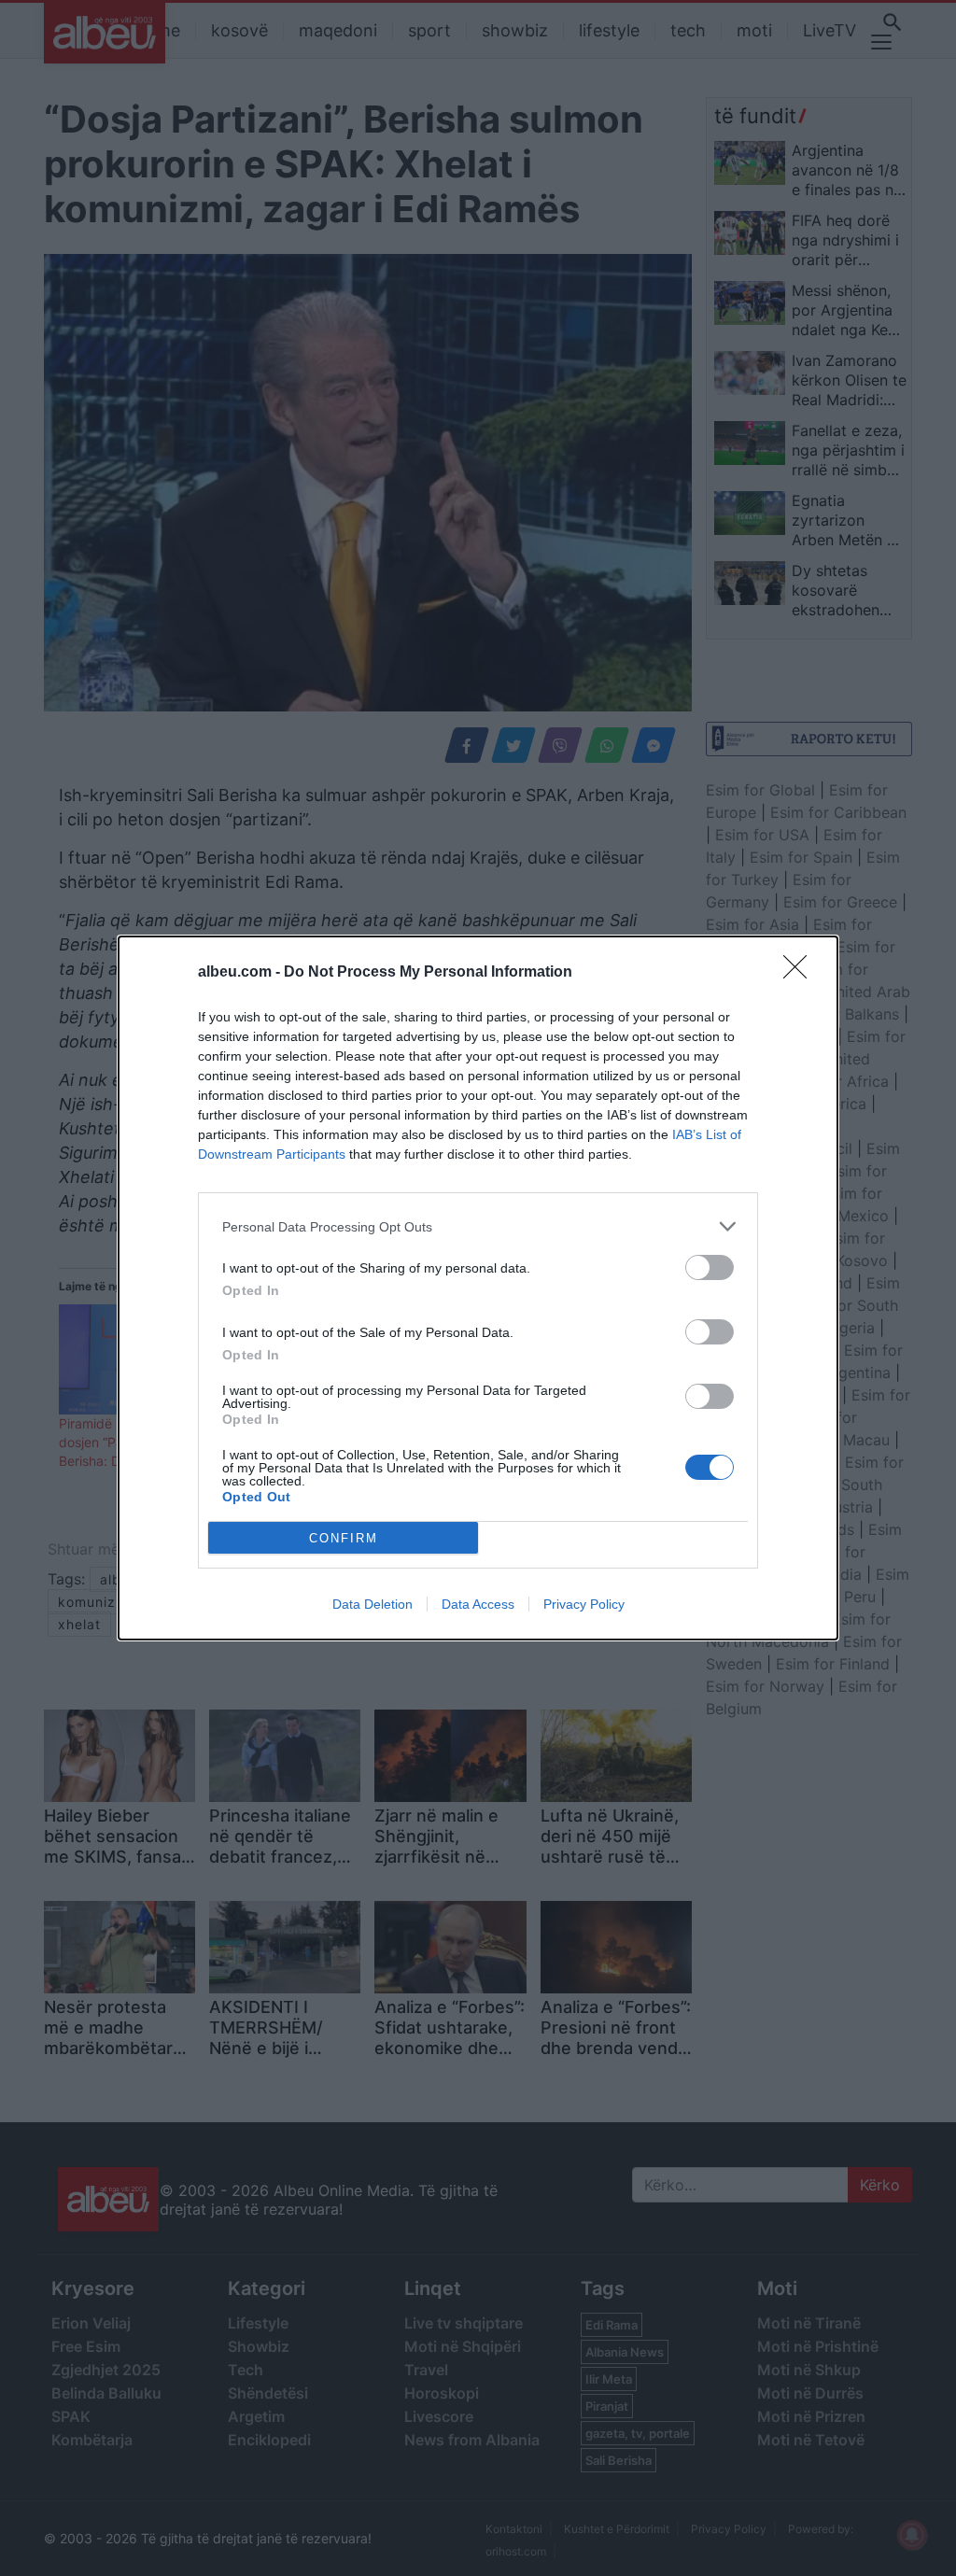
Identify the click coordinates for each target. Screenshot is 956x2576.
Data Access (478, 1604)
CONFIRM (344, 1538)
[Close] (801, 973)
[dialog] (478, 1288)
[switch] (710, 1267)
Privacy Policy (584, 1604)
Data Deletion (373, 1604)
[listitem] (478, 1226)
